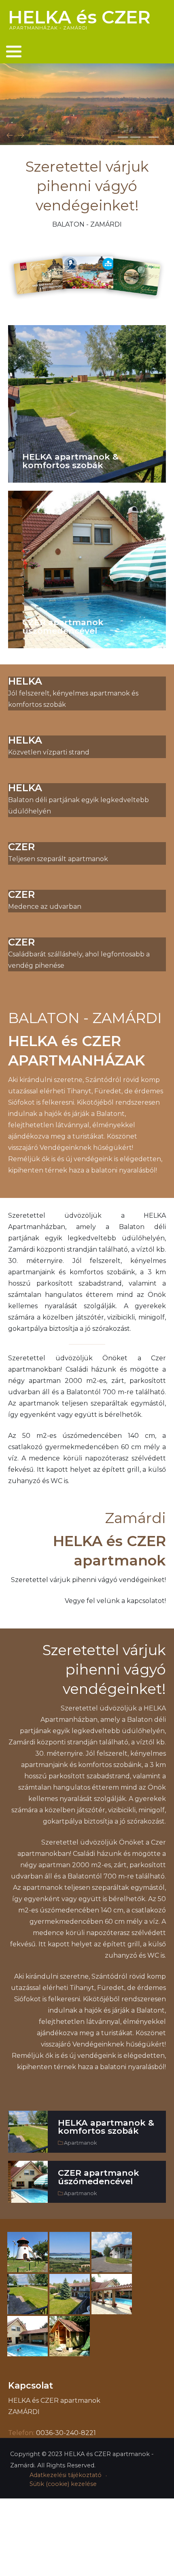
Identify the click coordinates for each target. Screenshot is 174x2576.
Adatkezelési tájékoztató (66, 2475)
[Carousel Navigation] (87, 136)
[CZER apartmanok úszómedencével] (87, 569)
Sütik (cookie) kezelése (63, 2484)
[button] (14, 51)
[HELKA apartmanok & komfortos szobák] (87, 404)
